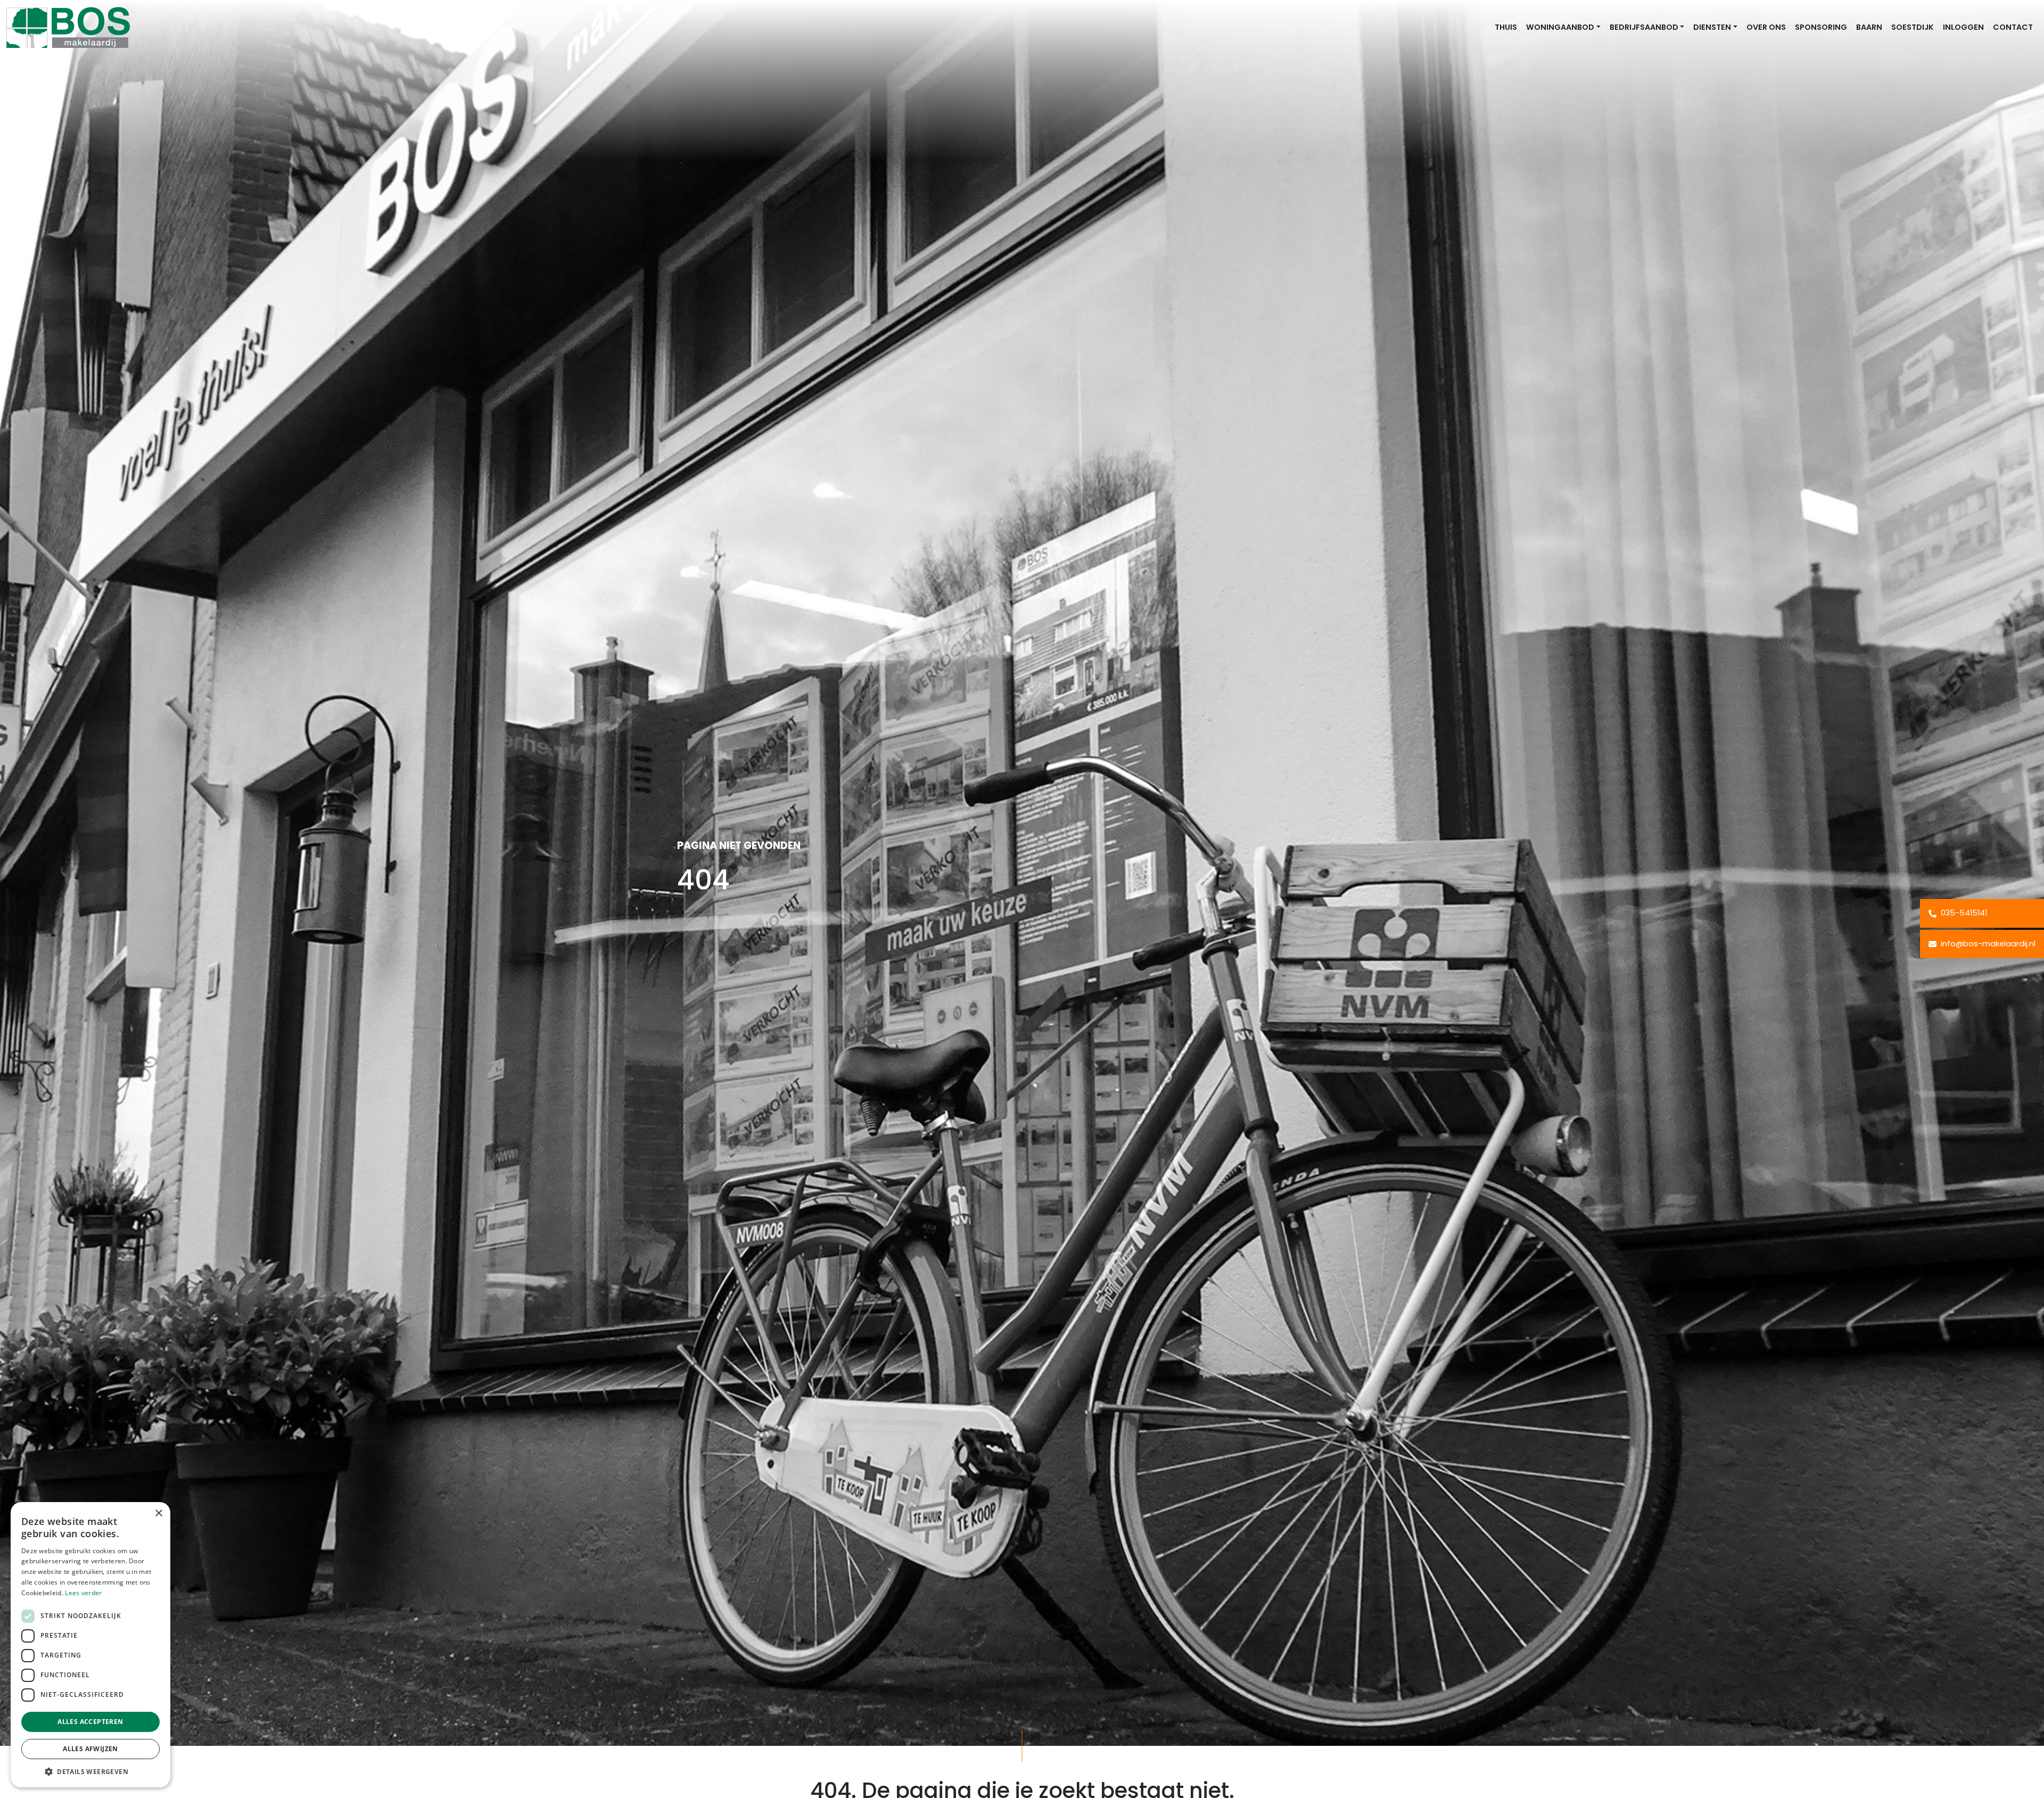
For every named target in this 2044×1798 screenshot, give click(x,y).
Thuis (1506, 27)
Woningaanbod (1560, 27)
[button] (90, 1771)
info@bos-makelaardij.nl (1987, 944)
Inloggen (1963, 27)
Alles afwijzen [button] (90, 1749)
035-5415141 (1963, 913)
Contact (2013, 27)
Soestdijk (1913, 27)
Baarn (1869, 27)
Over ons (1766, 27)
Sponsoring (1821, 27)
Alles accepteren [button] (90, 1722)
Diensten (1712, 27)
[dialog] (90, 1645)
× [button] (158, 1514)
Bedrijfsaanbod (1644, 27)
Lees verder (83, 1593)
